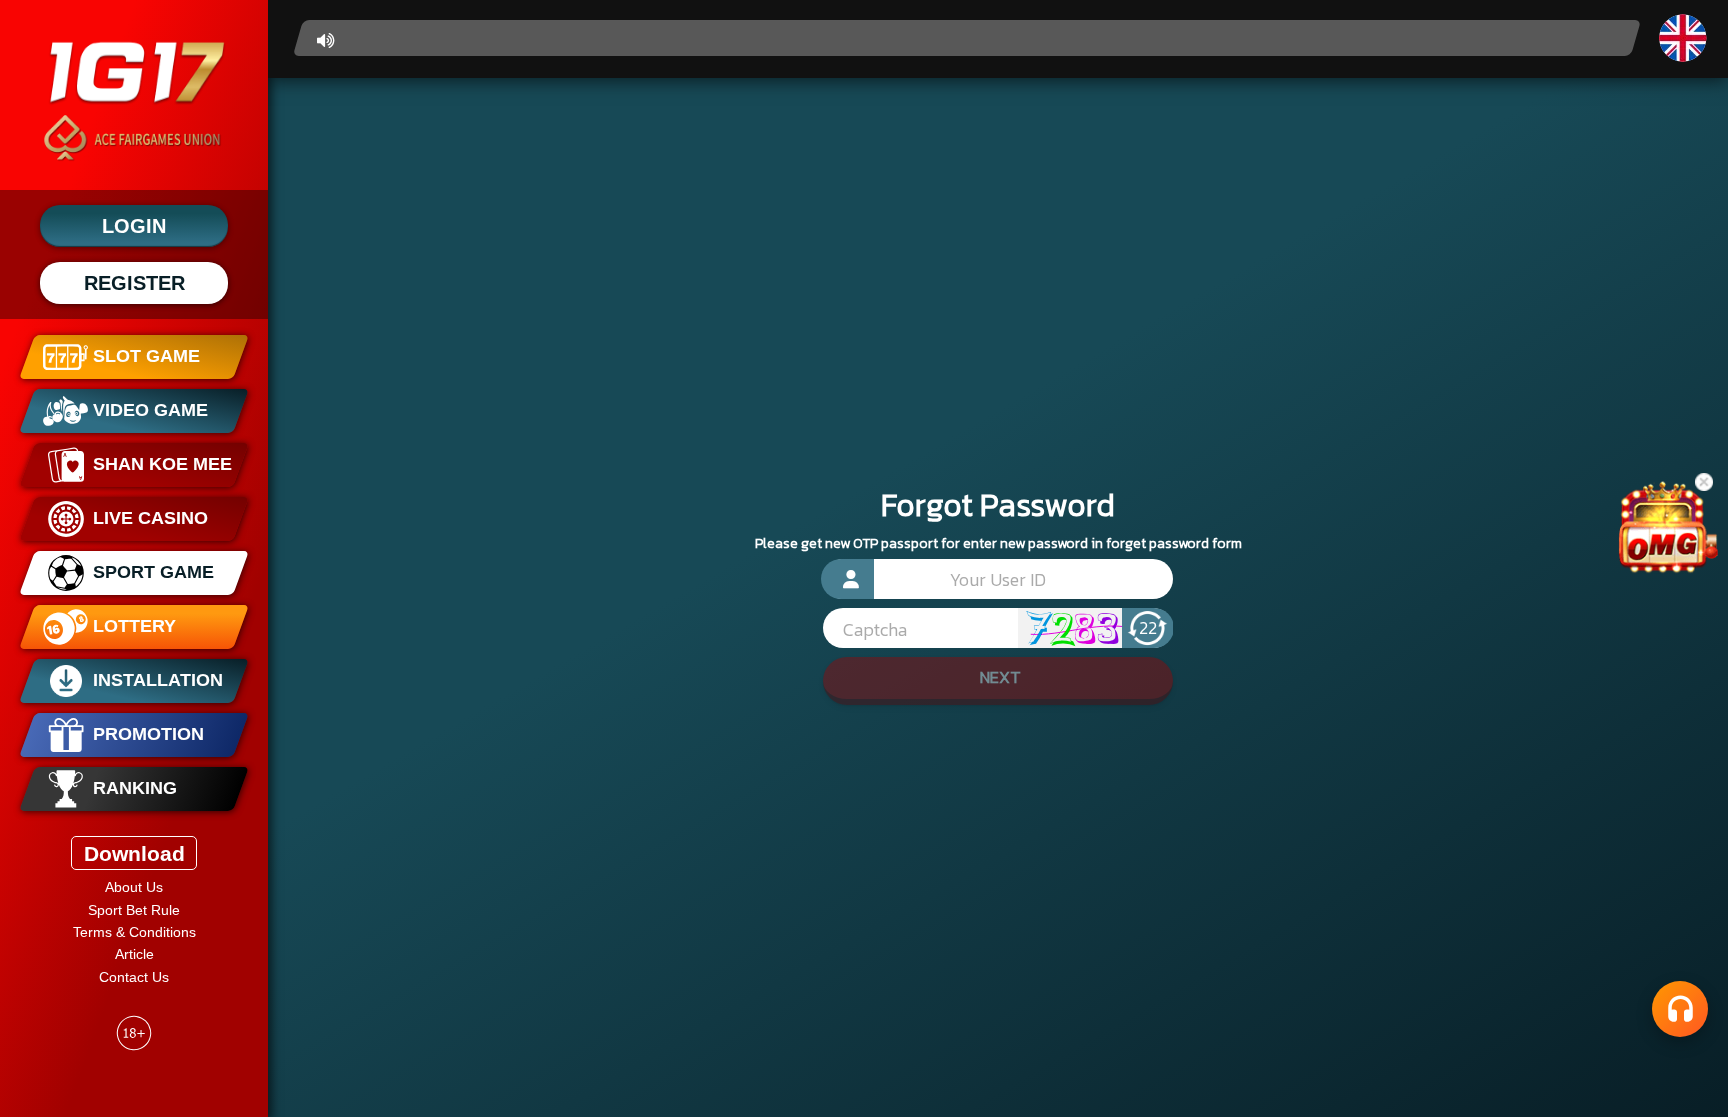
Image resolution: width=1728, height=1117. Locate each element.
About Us (134, 887)
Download (134, 853)
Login (134, 226)
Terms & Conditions (134, 932)
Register (134, 283)
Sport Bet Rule (134, 910)
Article (134, 954)
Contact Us (134, 977)
